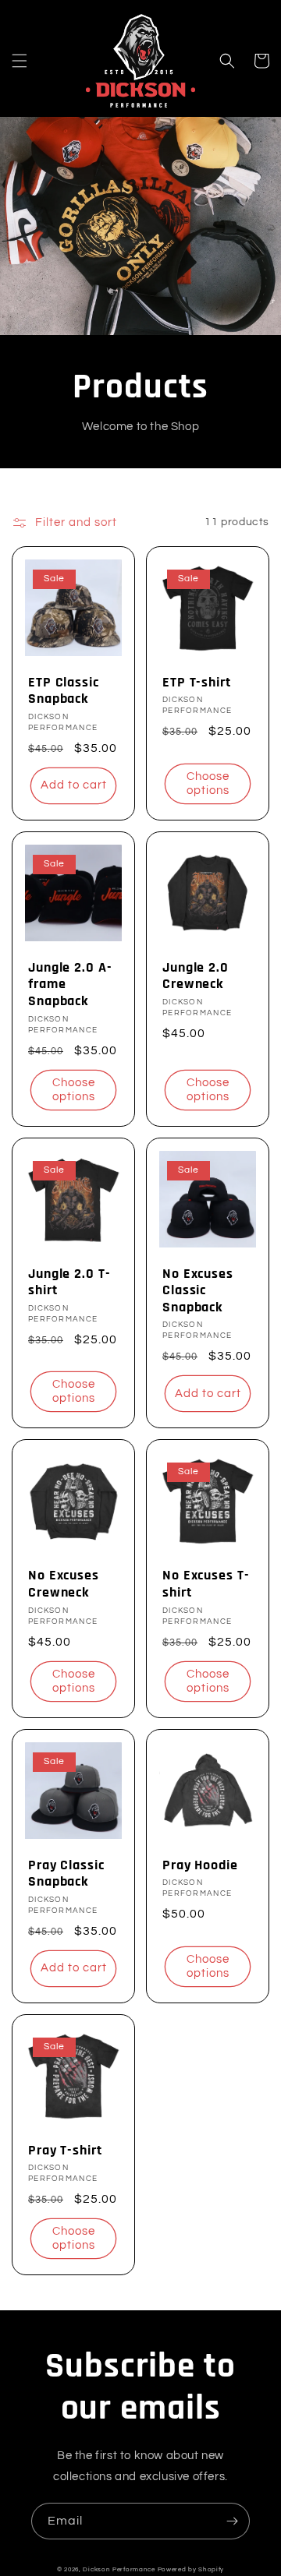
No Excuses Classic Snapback (198, 1291)
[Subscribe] (232, 2521)
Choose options (208, 783)
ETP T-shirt (197, 683)
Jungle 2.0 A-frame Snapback (70, 985)
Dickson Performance (119, 2569)
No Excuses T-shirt (206, 1584)
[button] (20, 61)
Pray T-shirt (65, 2151)
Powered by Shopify (191, 2569)
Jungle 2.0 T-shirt (69, 1282)
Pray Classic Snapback (66, 1874)
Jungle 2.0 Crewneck (196, 976)
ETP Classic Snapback (64, 691)
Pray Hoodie (200, 1865)
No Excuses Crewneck (64, 1584)
